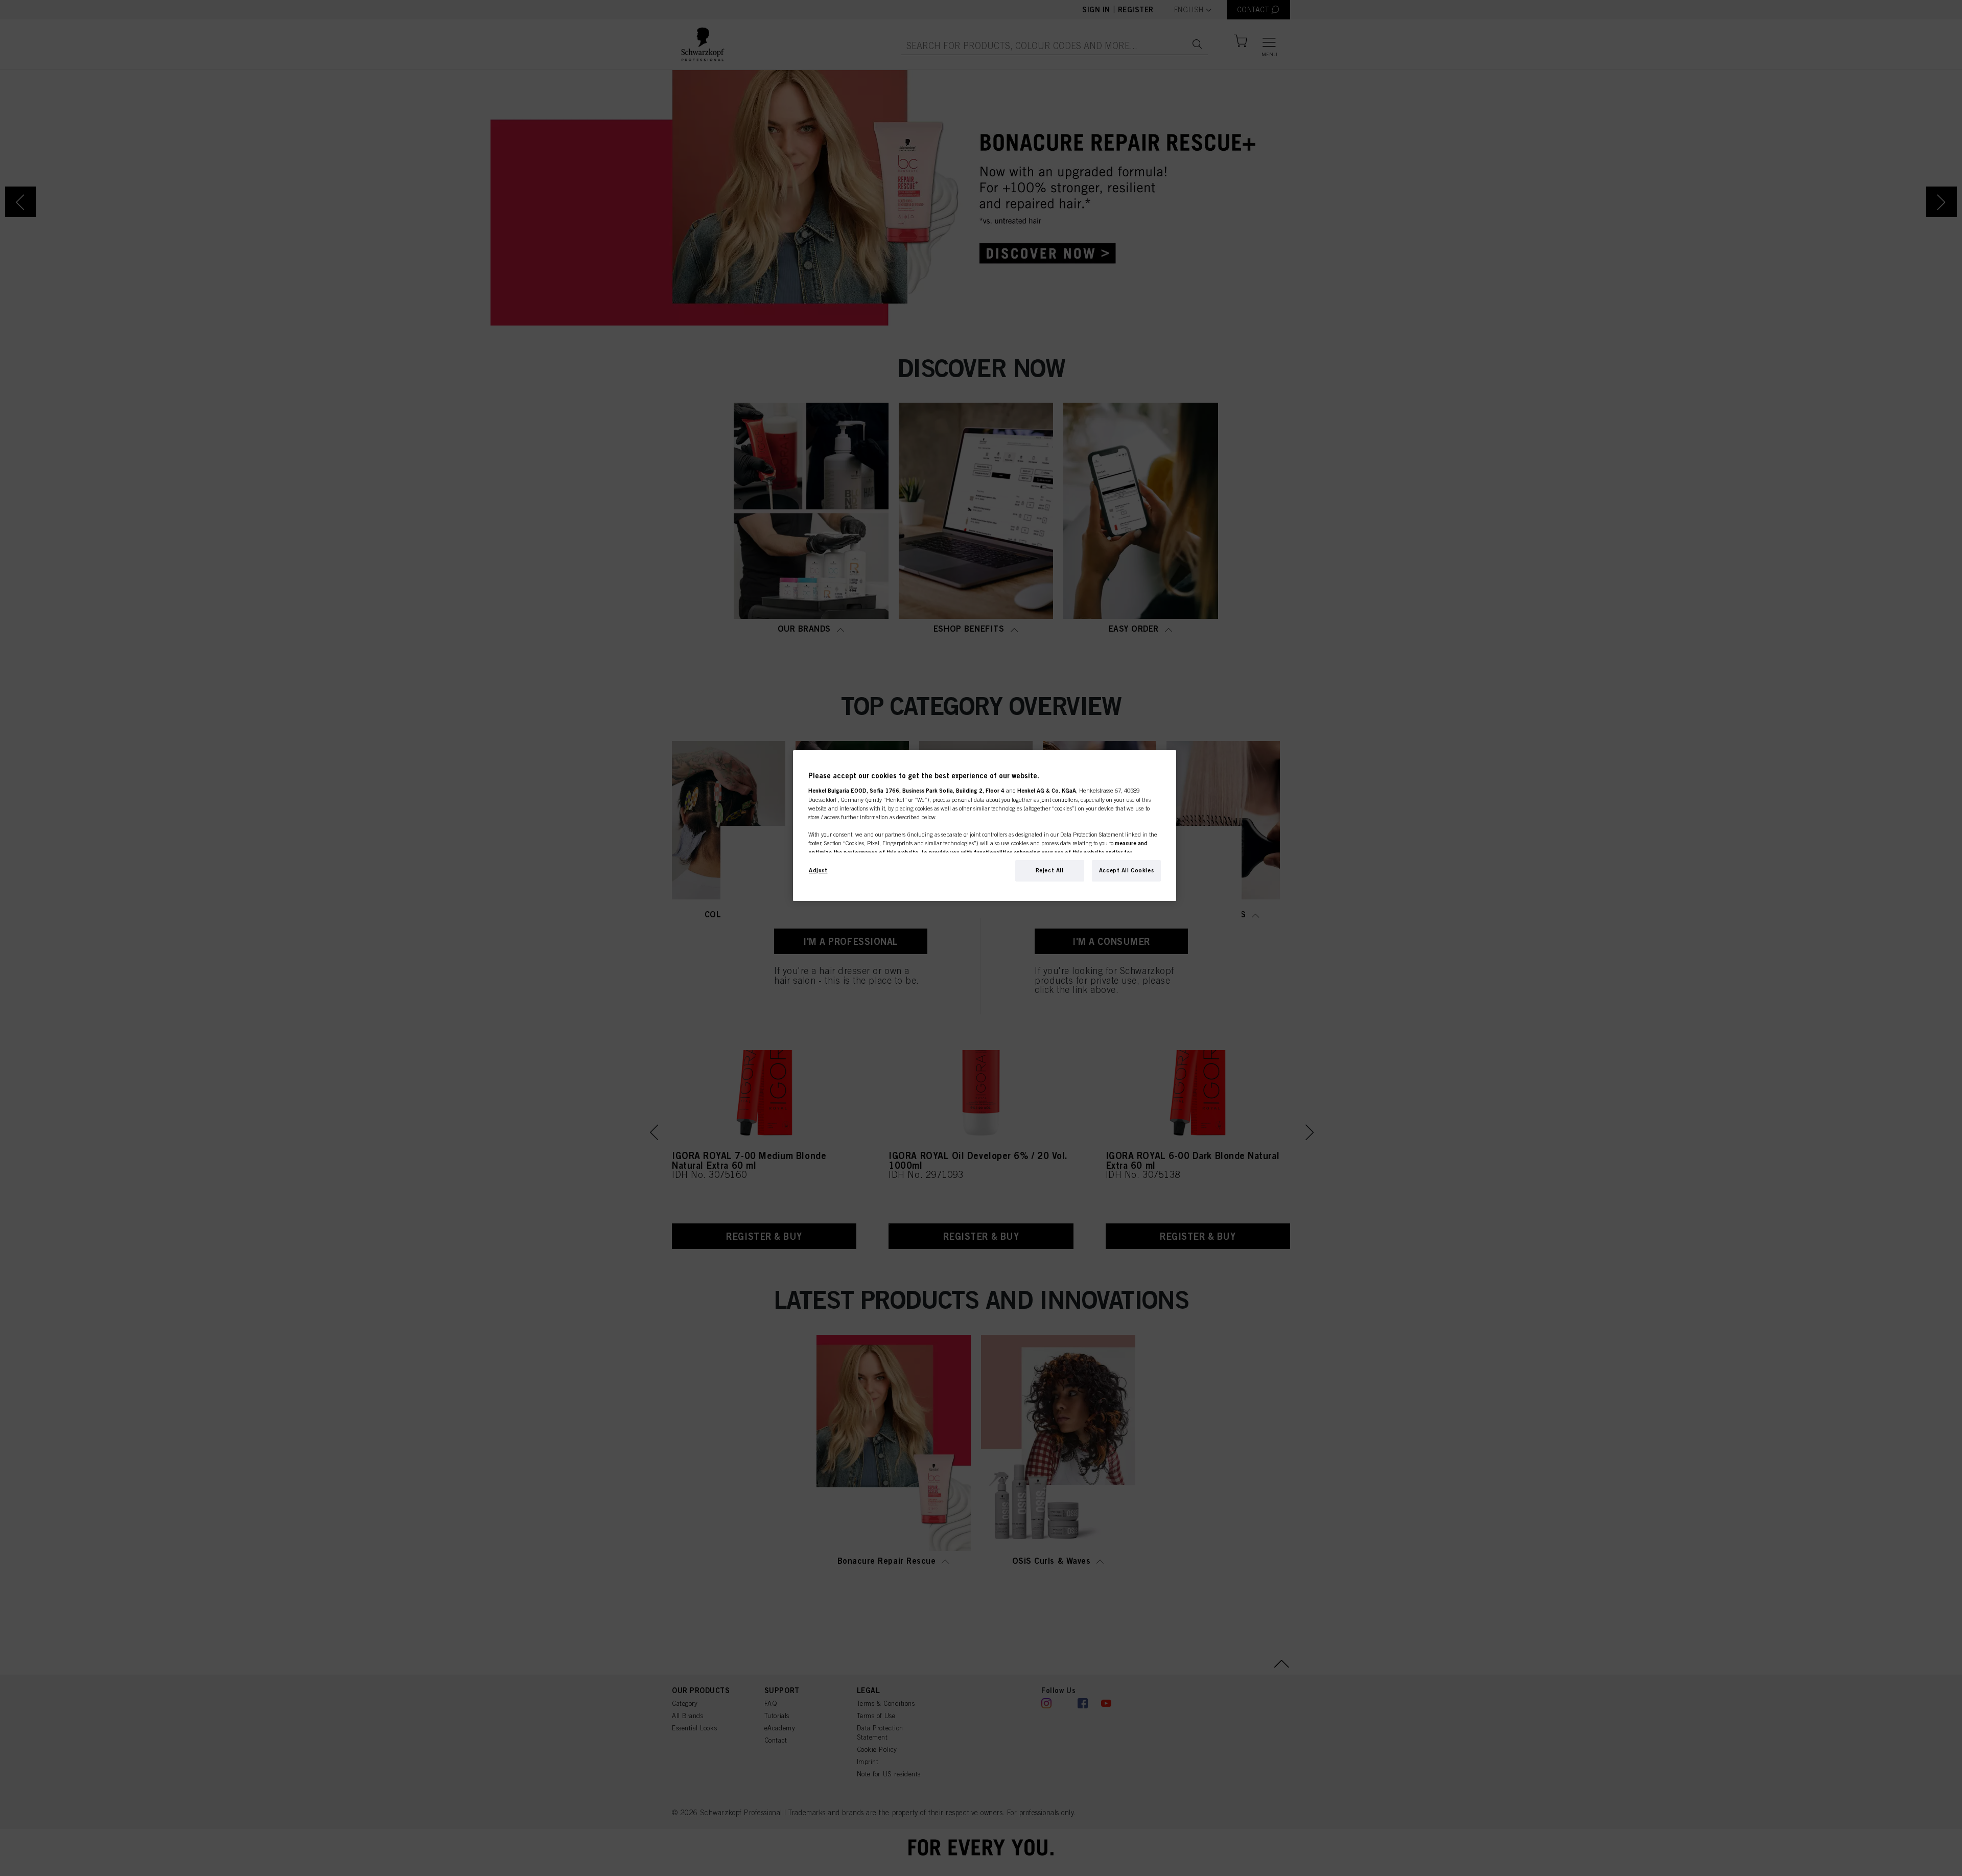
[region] (985, 826)
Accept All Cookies (1126, 870)
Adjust (818, 870)
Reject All (1050, 870)
